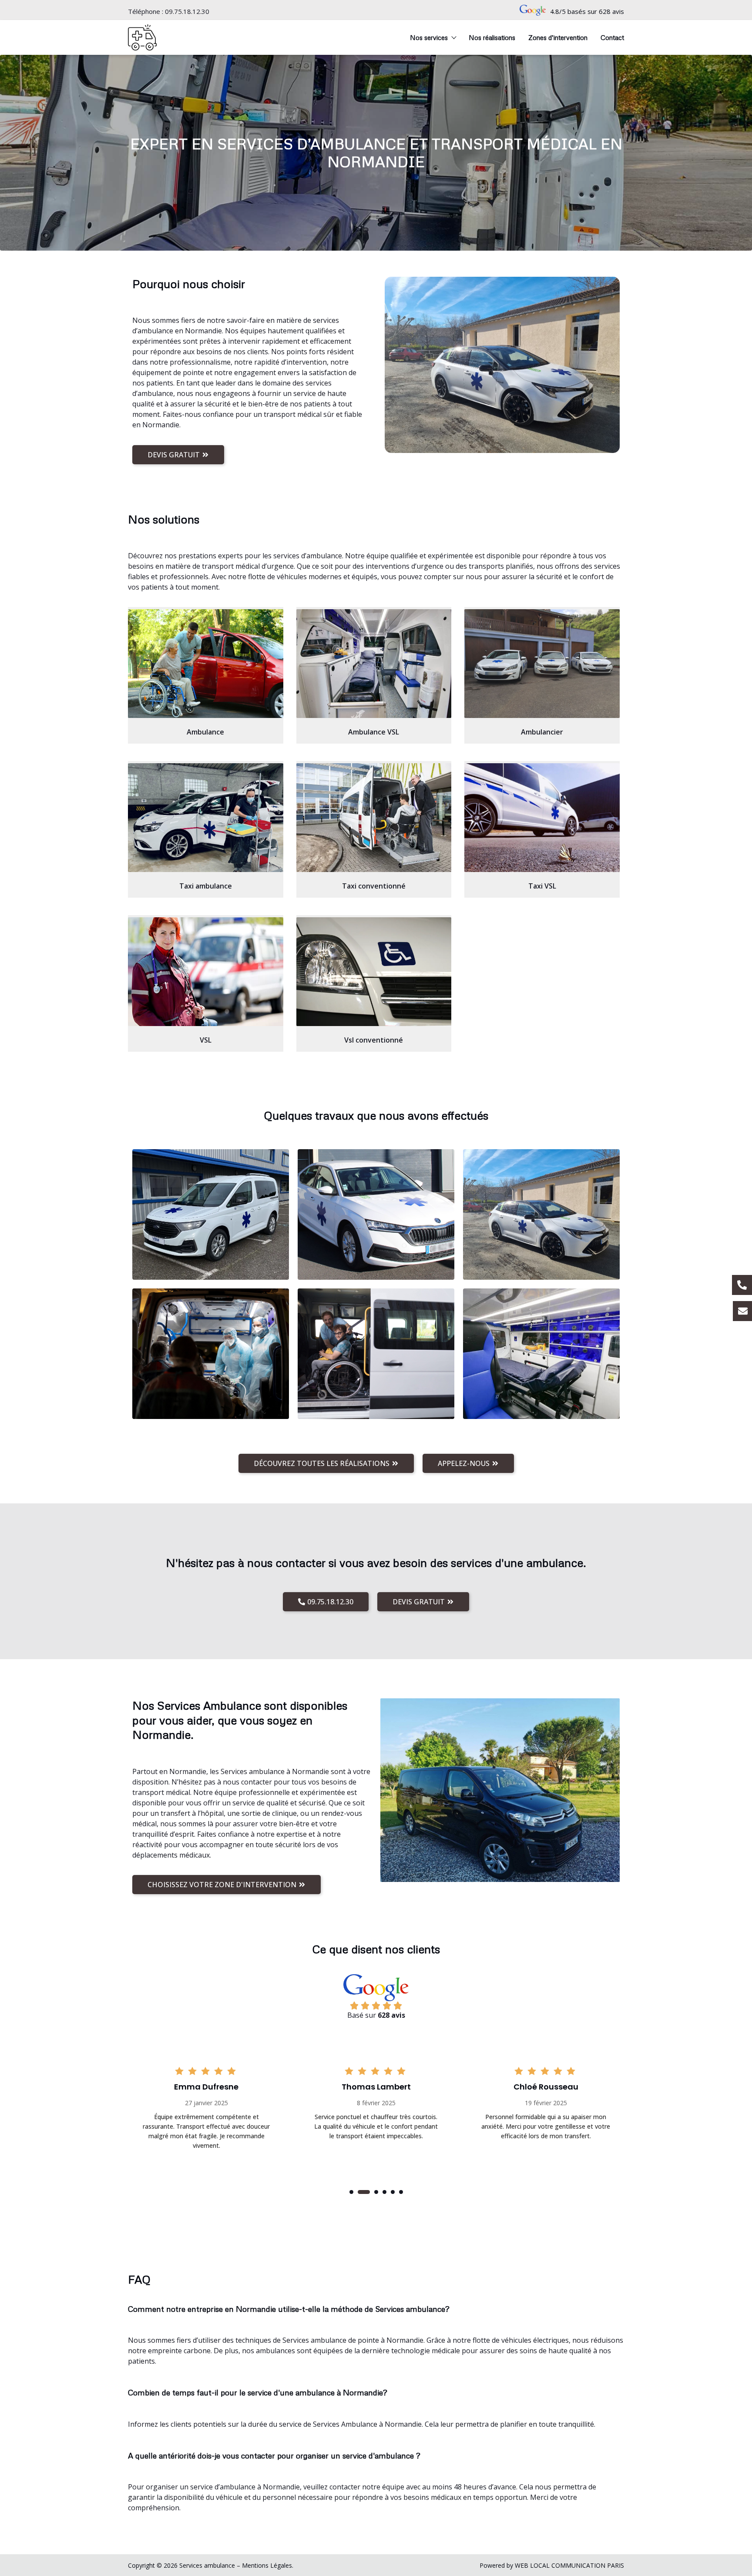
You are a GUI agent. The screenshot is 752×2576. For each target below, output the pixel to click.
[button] (351, 2192)
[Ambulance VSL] (374, 664)
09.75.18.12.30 (187, 11)
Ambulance (205, 732)
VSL (206, 1040)
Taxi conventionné (374, 886)
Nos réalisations (492, 37)
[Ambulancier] (542, 664)
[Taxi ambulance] (206, 818)
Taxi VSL (542, 886)
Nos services (429, 37)
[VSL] (206, 972)
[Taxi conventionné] (374, 818)
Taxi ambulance (206, 886)
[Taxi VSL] (542, 818)
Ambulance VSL (374, 732)
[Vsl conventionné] (374, 972)
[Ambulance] (206, 664)
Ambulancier (542, 732)
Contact (612, 37)
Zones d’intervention (558, 37)
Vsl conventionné (374, 1040)
